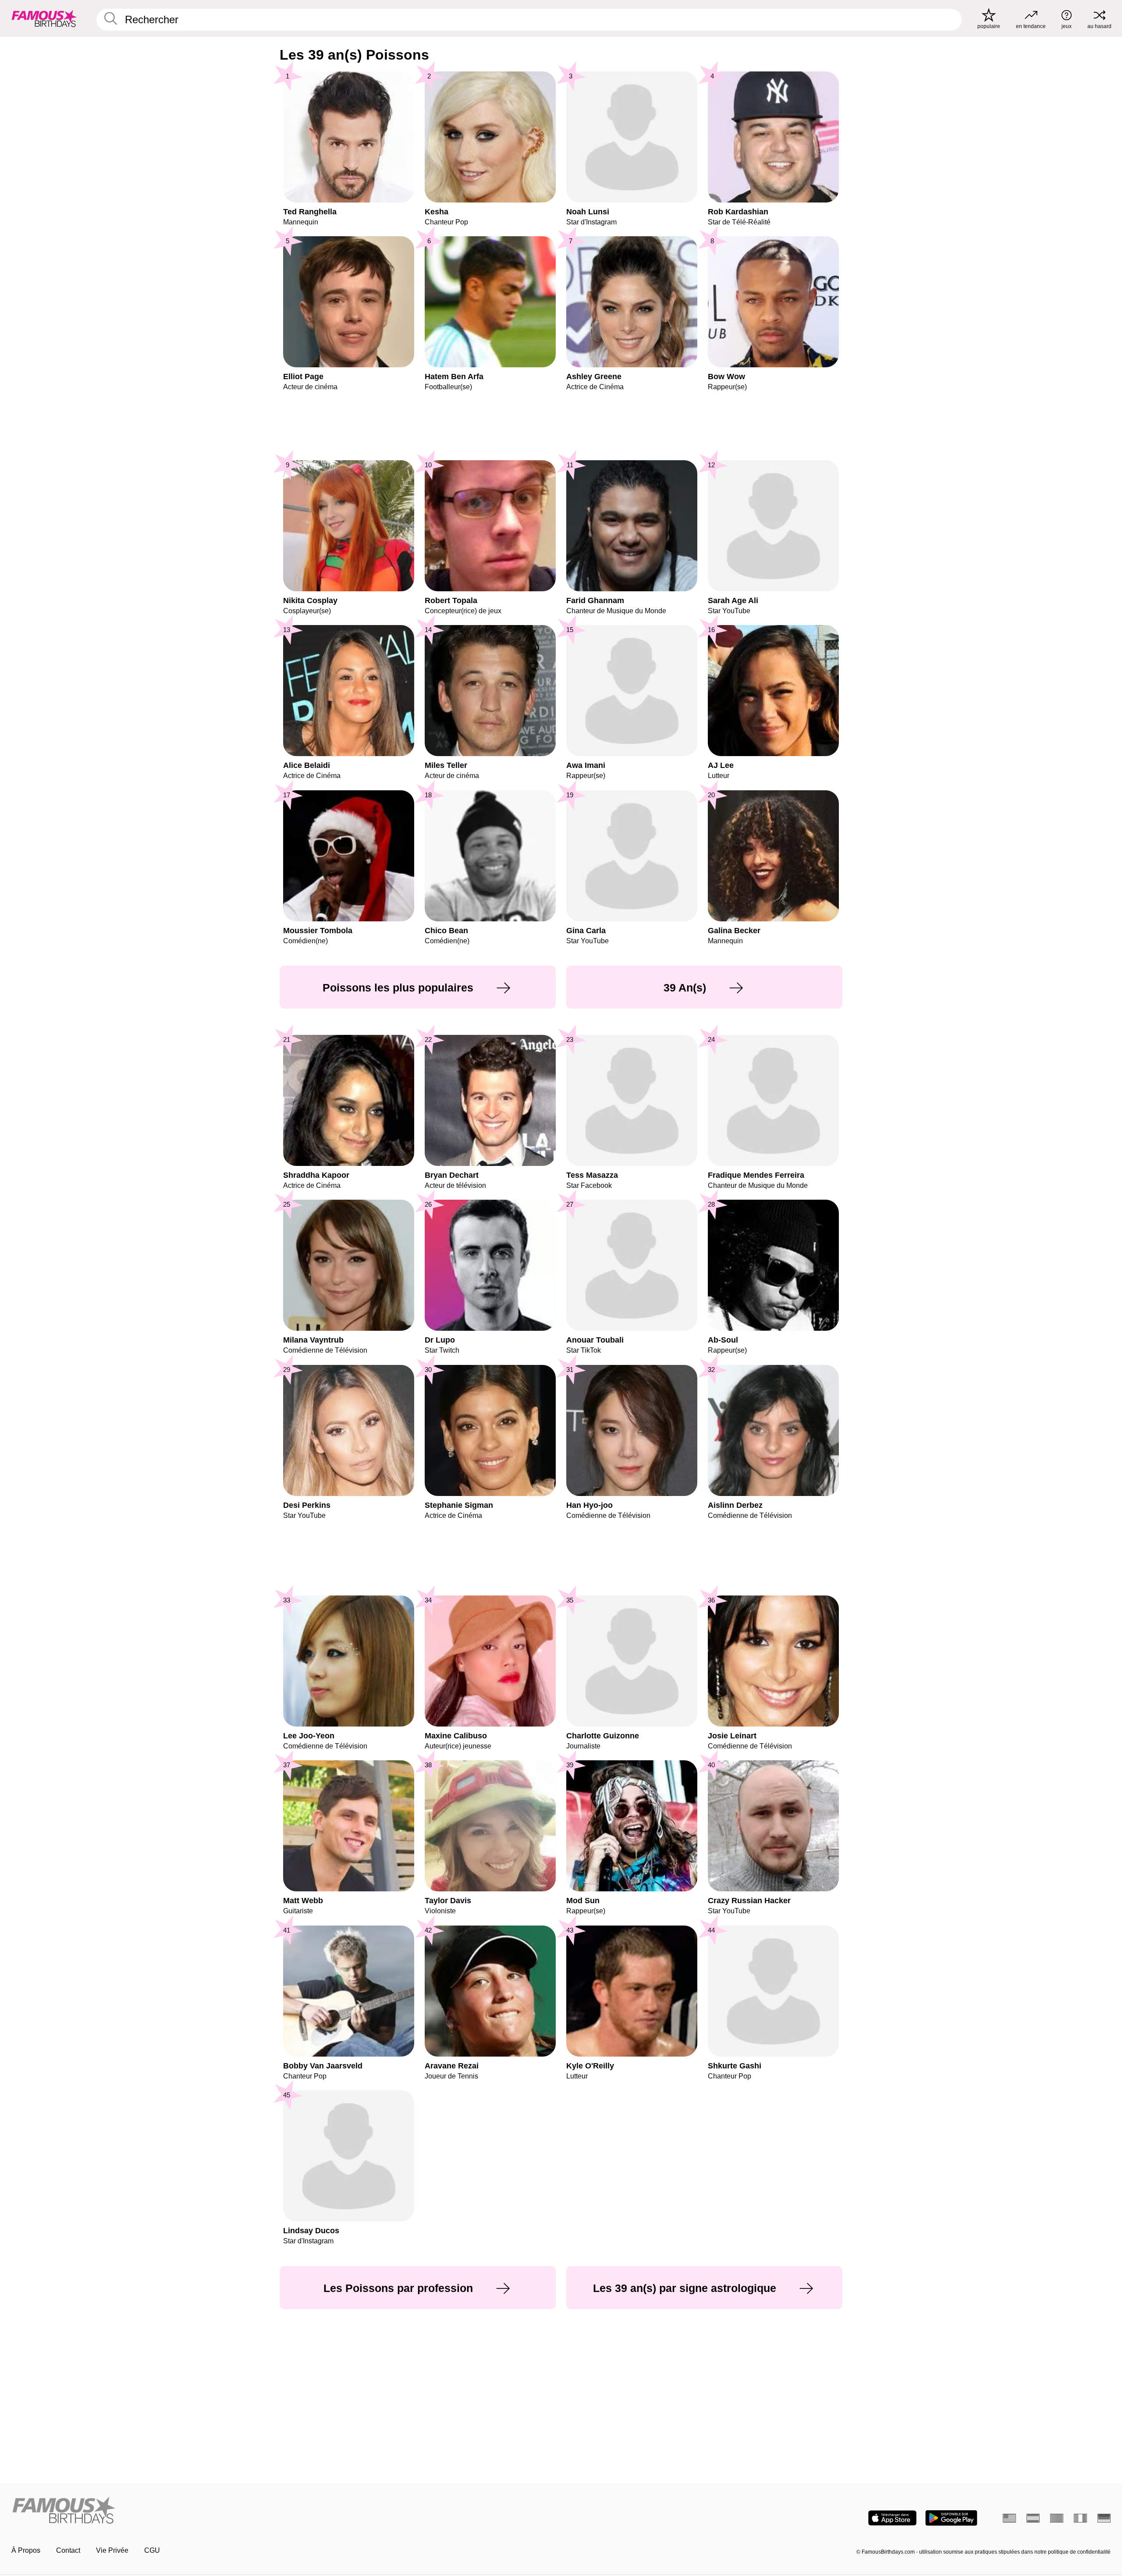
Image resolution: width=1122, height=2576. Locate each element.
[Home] (284, 2511)
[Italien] (1080, 2518)
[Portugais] (1057, 2518)
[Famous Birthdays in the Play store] (951, 2518)
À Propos (26, 2550)
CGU (152, 2550)
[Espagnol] (1033, 2518)
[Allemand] (1104, 2518)
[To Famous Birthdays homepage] (44, 18)
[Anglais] (1009, 2518)
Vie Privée (112, 2550)
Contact (68, 2550)
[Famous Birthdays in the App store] (892, 2518)
